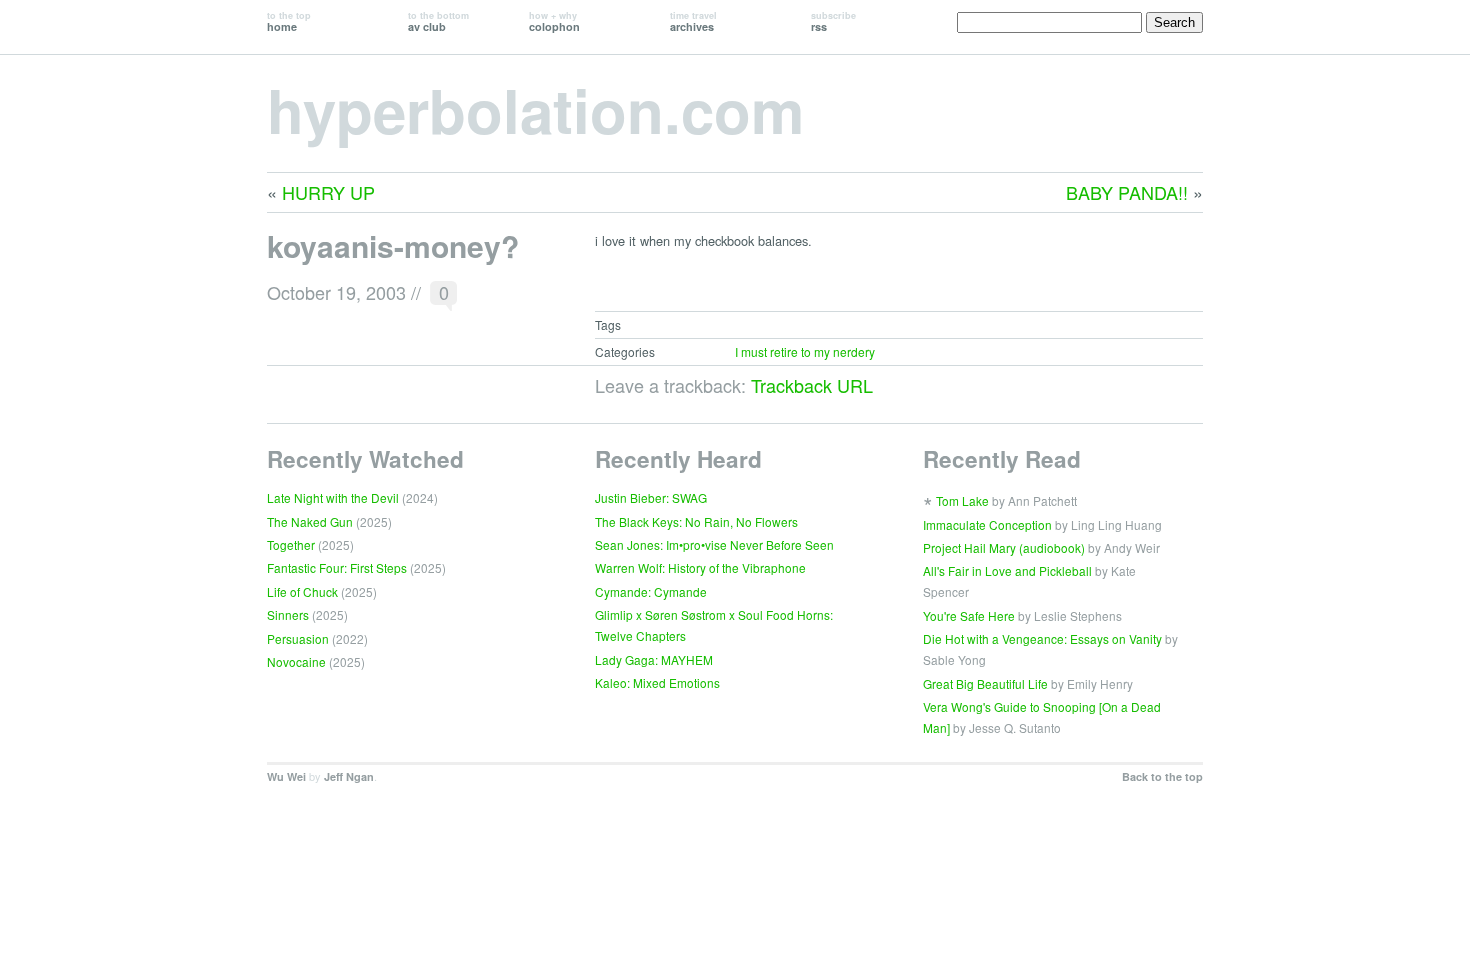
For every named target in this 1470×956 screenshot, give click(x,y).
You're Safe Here (969, 615)
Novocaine (296, 661)
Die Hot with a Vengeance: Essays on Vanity (1042, 638)
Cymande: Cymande (651, 591)
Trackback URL (812, 385)
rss (833, 21)
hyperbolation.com (535, 109)
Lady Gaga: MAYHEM (654, 659)
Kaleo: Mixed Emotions (657, 682)
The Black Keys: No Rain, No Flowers (696, 521)
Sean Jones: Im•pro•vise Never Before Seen (714, 544)
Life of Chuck (302, 591)
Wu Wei (286, 776)
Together (291, 544)
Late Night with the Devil (333, 497)
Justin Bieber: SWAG (651, 497)
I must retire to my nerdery (805, 351)
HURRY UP (328, 192)
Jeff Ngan (349, 776)
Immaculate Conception (987, 524)
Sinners (288, 614)
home (289, 21)
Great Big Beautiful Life (985, 683)
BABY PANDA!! (1127, 192)
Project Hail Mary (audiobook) (1004, 547)
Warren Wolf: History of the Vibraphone (700, 567)
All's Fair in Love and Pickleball (1007, 570)
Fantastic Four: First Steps (337, 567)
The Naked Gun (310, 521)
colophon (554, 21)
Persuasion (298, 638)
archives (693, 21)
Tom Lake (962, 500)
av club (438, 21)
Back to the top (1162, 776)
